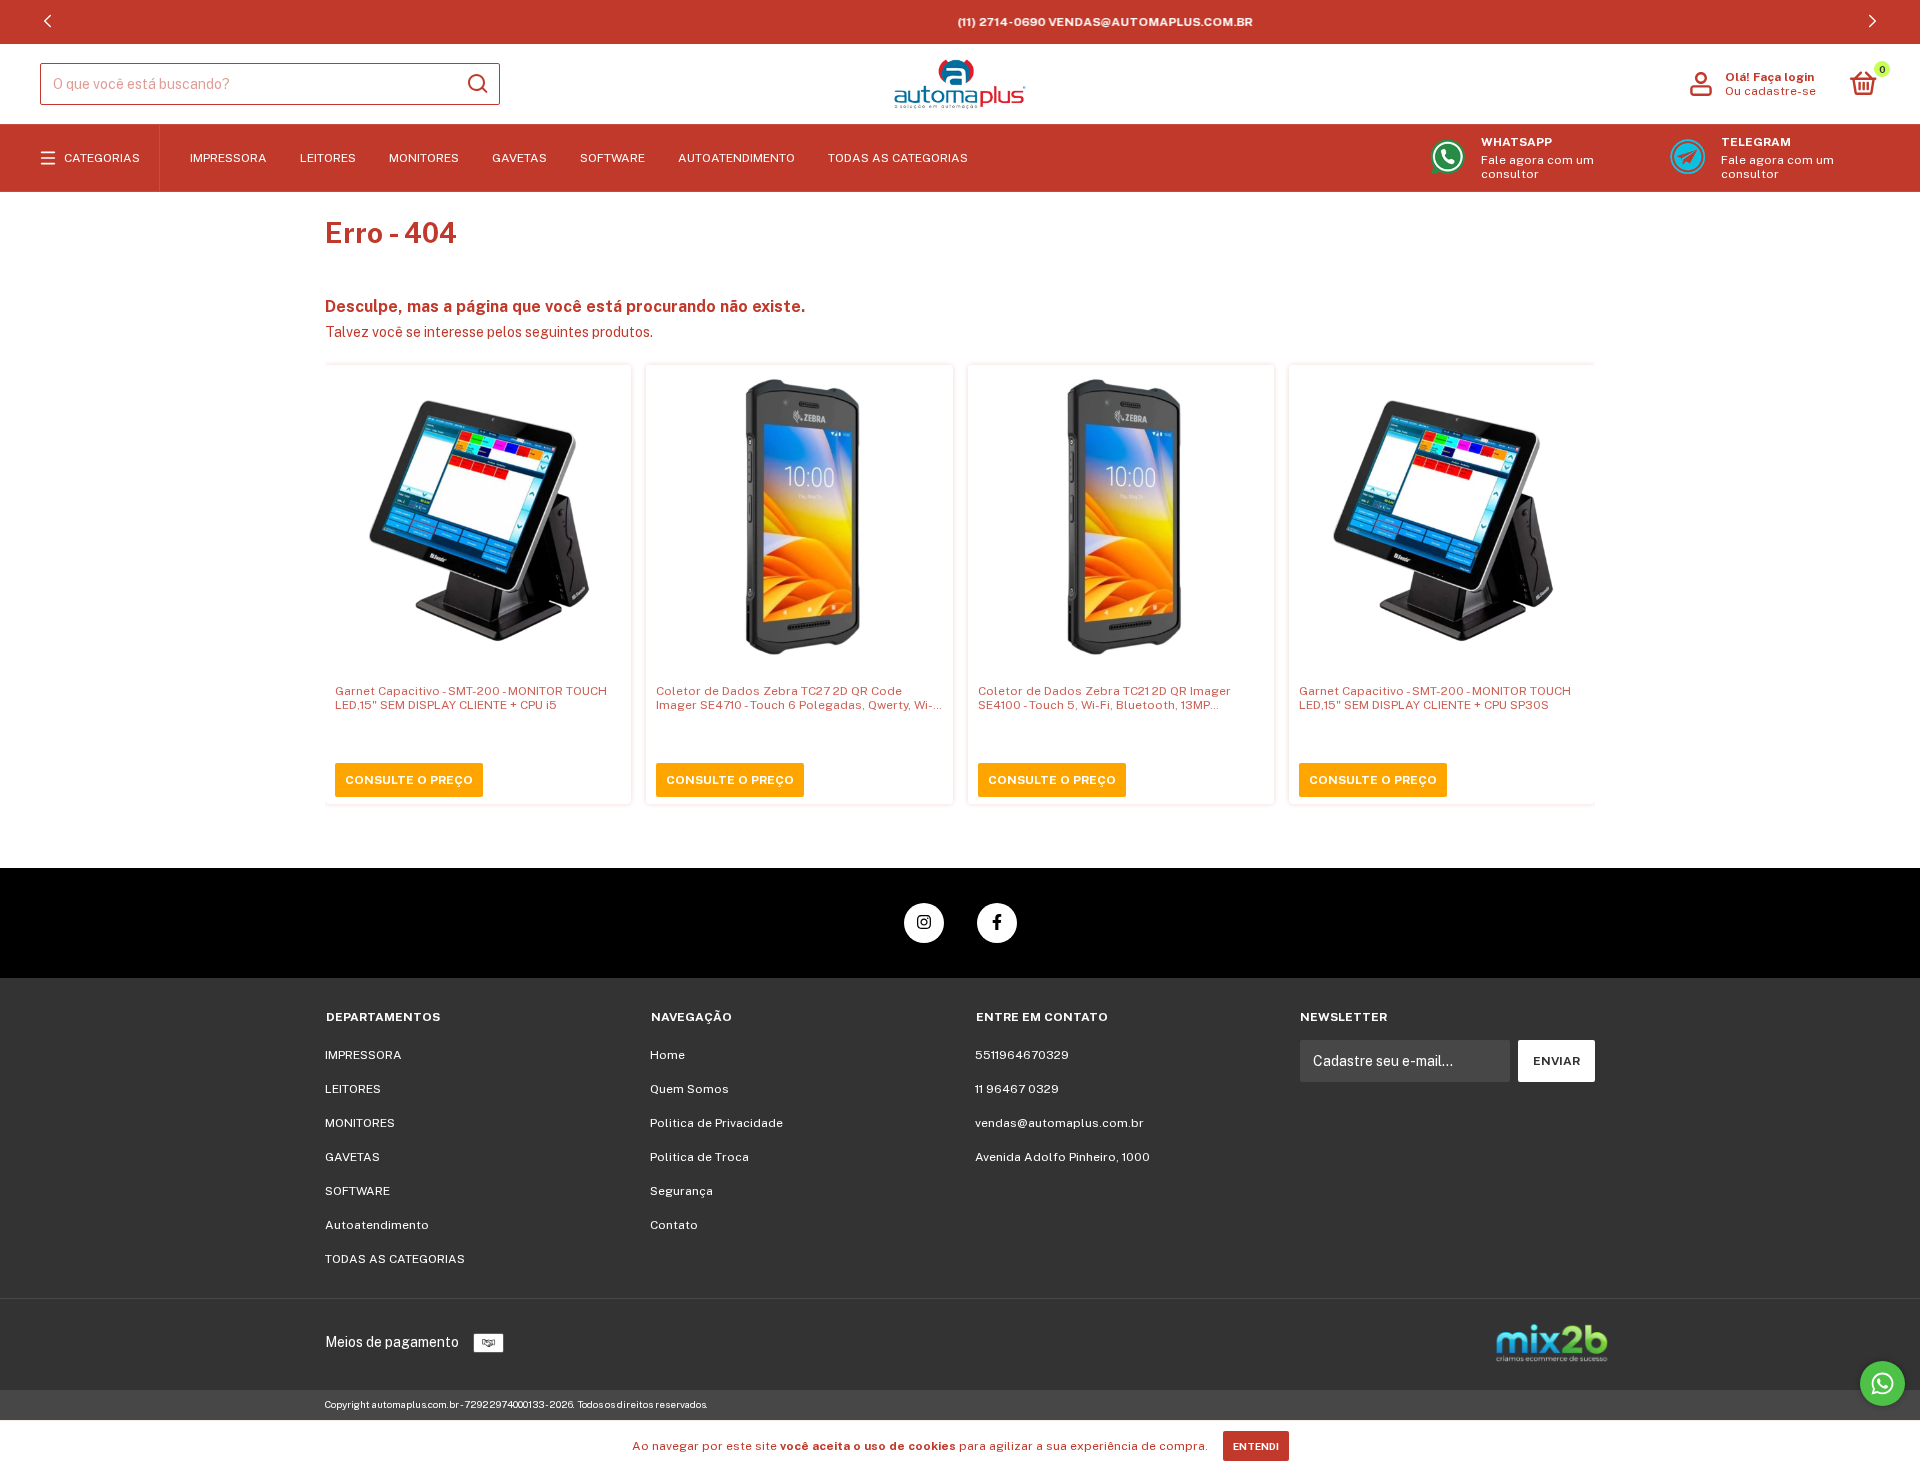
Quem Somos (689, 1089)
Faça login (1783, 77)
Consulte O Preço (409, 780)
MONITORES (424, 158)
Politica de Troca (699, 1157)
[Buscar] (476, 84)
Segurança (681, 1191)
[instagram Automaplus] (924, 923)
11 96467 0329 (1017, 1089)
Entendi (1256, 1446)
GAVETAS (519, 158)
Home (667, 1055)
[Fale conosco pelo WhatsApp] (1882, 1383)
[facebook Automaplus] (997, 923)
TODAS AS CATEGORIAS (898, 158)
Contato (674, 1225)
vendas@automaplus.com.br (1059, 1123)
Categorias (102, 158)
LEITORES (328, 158)
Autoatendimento (736, 158)
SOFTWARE (612, 158)
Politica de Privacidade (716, 1123)
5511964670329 (1022, 1055)
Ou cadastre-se (1770, 91)
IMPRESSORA (228, 158)
